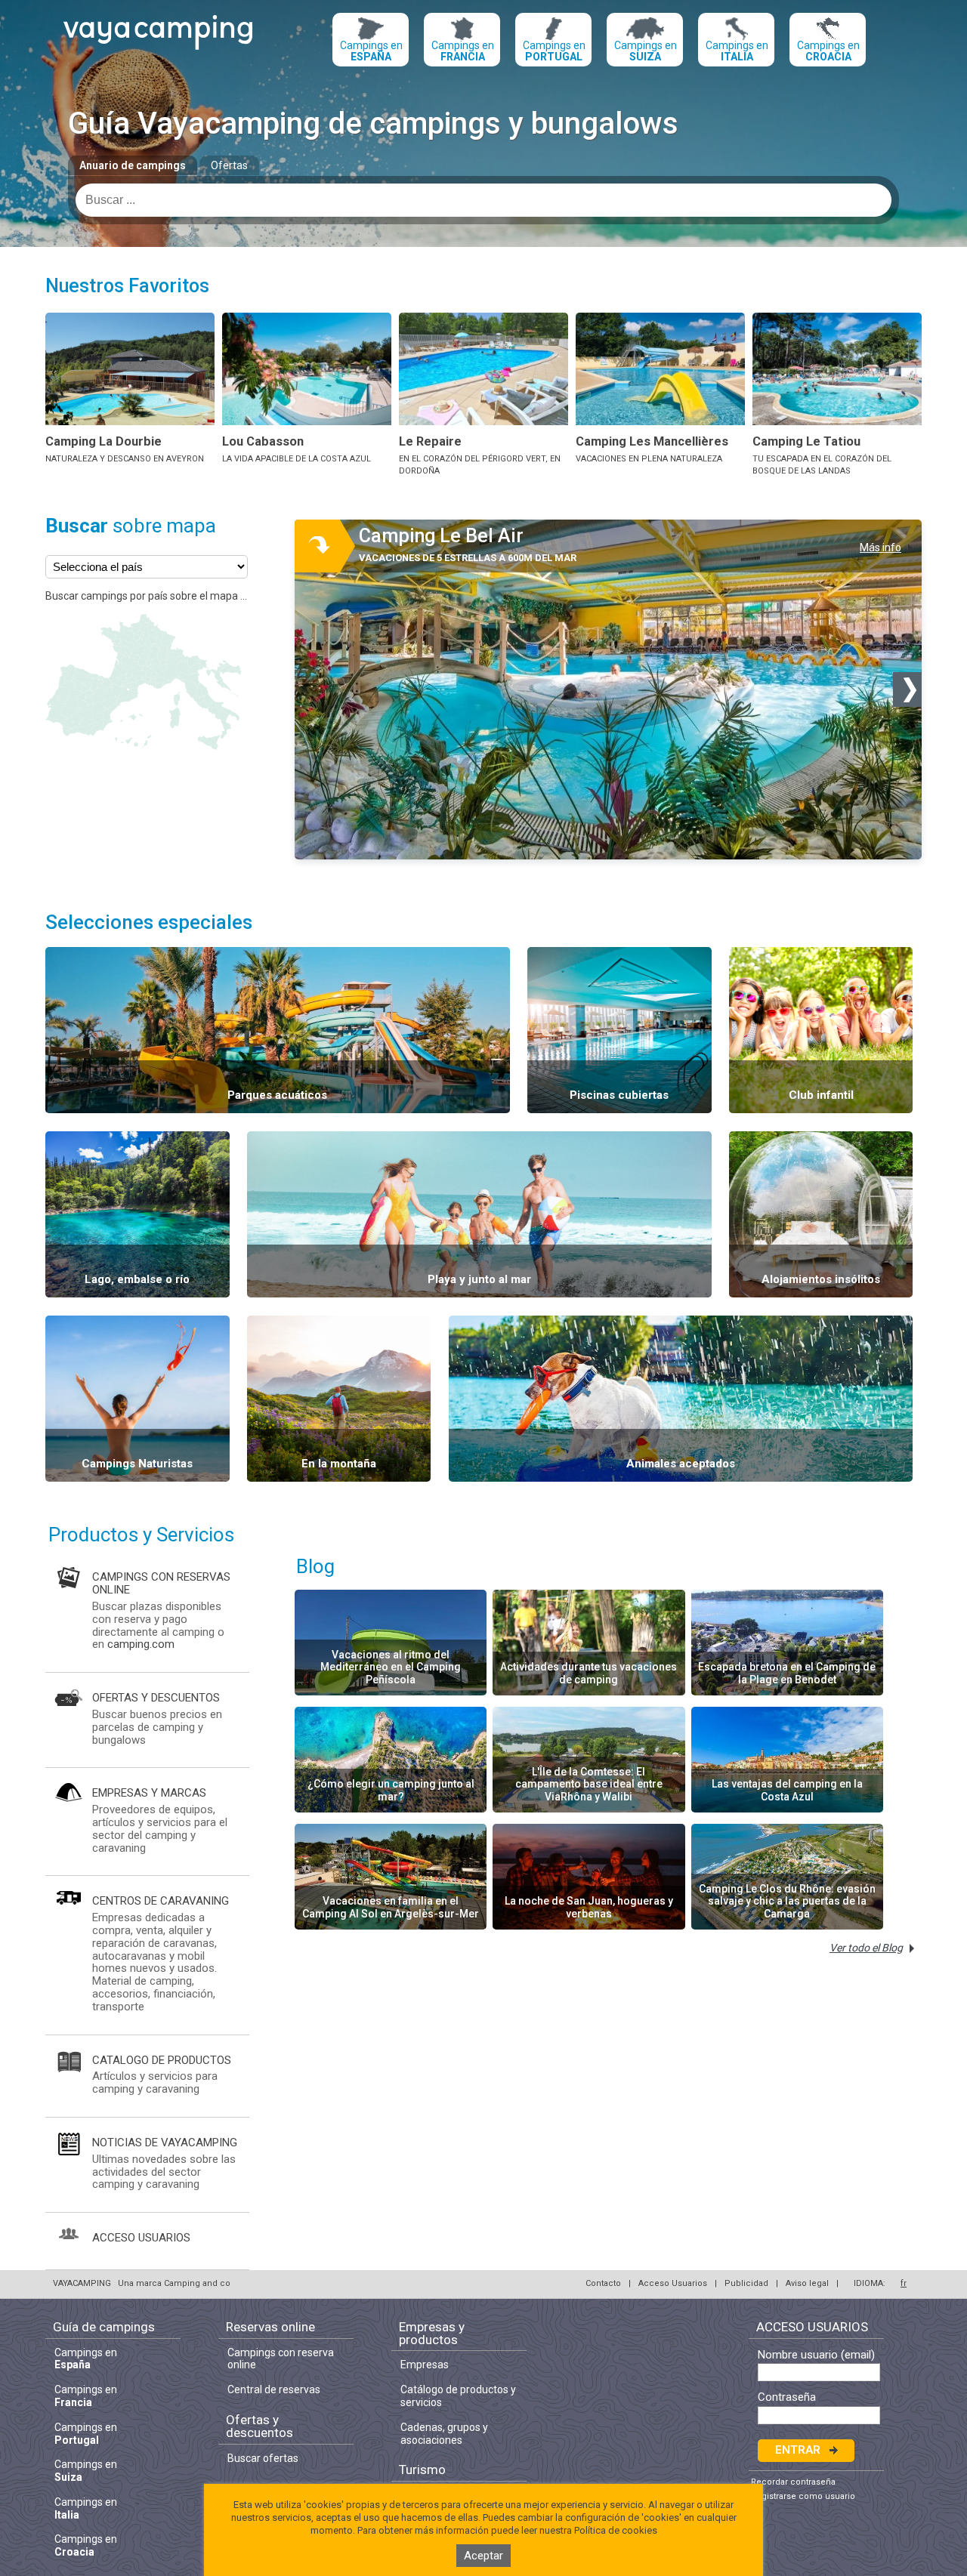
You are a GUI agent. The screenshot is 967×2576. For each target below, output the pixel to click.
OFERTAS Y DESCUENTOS (156, 1698)
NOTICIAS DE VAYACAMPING (165, 2143)
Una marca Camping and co (174, 2283)
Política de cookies (616, 2530)
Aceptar (483, 2556)
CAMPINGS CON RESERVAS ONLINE (161, 1583)
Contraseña (787, 2397)
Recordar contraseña (793, 2482)
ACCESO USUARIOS (141, 2238)
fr (904, 2283)
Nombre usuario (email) (816, 2355)
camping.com (141, 1644)
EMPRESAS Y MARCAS (149, 1793)
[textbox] (483, 200)
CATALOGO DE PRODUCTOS (162, 2060)
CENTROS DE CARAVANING (161, 1901)
